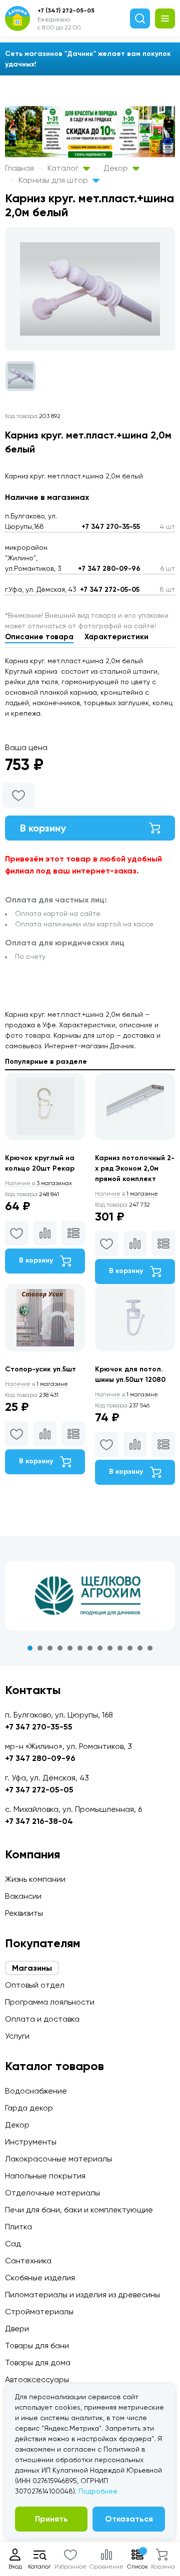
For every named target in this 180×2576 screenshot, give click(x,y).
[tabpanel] (90, 1596)
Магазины (32, 1968)
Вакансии (23, 1896)
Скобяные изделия (40, 2278)
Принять (51, 2519)
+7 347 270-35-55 (111, 527)
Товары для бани (37, 2346)
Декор (117, 168)
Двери (17, 2329)
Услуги (17, 2036)
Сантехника (28, 2261)
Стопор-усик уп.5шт (40, 1369)
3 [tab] (50, 1648)
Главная (19, 168)
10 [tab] (120, 1648)
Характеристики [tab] (116, 637)
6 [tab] (80, 1648)
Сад (13, 2244)
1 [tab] (30, 1648)
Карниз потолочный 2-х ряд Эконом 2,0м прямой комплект (135, 1168)
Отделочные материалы (52, 2193)
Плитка (18, 2227)
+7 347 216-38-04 (39, 1821)
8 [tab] (100, 1648)
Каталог (64, 168)
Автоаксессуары (37, 2379)
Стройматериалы (39, 2312)
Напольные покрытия (45, 2176)
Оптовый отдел (35, 1985)
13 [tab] (150, 1648)
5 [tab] (70, 1648)
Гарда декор (29, 2108)
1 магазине (126, 1194)
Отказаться (129, 2519)
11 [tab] (130, 1648)
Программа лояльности (50, 2002)
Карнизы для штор (54, 180)
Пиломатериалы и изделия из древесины (82, 2295)
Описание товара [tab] (39, 637)
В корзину (43, 828)
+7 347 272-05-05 (110, 590)
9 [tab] (110, 1648)
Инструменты (31, 2142)
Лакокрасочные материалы (58, 2159)
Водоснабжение (36, 2091)
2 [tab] (40, 1648)
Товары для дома (38, 2362)
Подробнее (98, 2491)
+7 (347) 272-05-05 (66, 10)
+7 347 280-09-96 (109, 569)
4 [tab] (60, 1648)
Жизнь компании (35, 1879)
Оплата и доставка (42, 2019)
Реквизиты (24, 1913)
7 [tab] (90, 1648)
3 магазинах (38, 1183)
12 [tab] (140, 1648)
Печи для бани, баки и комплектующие (79, 2210)
